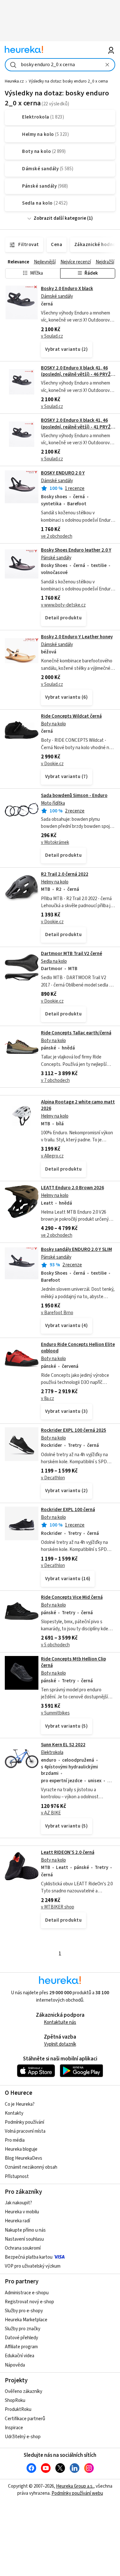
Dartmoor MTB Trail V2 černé (72, 954)
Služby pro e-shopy (24, 2311)
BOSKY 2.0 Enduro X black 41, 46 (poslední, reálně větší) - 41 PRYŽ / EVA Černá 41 (77, 427)
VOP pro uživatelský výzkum (33, 2266)
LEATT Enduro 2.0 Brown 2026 (72, 1188)
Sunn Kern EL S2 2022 (63, 1745)
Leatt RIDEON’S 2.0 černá (68, 1852)
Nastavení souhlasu (24, 2239)
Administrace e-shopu (27, 2293)
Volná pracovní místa (25, 2131)
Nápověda (15, 2365)
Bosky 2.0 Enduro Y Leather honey (77, 637)
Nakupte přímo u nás (25, 2230)
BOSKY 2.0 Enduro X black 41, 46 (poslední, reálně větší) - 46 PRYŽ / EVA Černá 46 (77, 375)
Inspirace (14, 2428)
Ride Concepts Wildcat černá (71, 716)
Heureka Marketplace (26, 2320)
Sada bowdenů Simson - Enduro (74, 796)
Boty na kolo (53, 724)
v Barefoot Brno (57, 1313)
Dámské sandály (57, 296)
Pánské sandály (56, 558)
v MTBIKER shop (58, 1907)
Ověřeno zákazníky (24, 2391)
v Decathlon (53, 1478)
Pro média (15, 2140)
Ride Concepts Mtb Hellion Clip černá (73, 1662)
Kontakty (14, 2113)
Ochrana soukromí (23, 2248)
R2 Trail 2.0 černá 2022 (65, 874)
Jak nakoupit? (18, 2203)
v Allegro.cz (52, 1156)
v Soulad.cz (52, 336)
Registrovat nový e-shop (29, 2302)
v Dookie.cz (52, 764)
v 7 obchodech (55, 1080)
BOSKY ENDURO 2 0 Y (63, 473)
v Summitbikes (55, 1713)
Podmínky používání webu (77, 2493)
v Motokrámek (55, 842)
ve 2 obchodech (57, 536)
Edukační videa (20, 2356)
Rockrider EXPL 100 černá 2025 (74, 1430)
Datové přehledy (21, 2338)
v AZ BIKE (51, 1813)
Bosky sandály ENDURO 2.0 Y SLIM (76, 1249)
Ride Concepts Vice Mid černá (72, 1597)
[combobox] (60, 65)
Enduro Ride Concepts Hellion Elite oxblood (78, 1348)
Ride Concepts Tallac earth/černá (76, 1033)
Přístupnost (17, 2177)
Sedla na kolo (54, 961)
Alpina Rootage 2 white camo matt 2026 (78, 1105)
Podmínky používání (24, 2122)
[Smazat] (108, 65)
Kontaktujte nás (60, 2022)
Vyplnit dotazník (60, 2044)
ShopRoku (15, 2400)
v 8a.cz (48, 1399)
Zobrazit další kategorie (60, 218)
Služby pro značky (23, 2329)
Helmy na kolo (55, 882)
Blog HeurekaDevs (24, 2158)
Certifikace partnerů (25, 2419)
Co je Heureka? (20, 2104)
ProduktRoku (18, 2409)
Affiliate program (21, 2347)
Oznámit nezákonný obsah (31, 2167)
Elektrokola (52, 1753)
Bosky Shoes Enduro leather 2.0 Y (76, 550)
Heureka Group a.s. (75, 2486)
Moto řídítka (53, 803)
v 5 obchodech (55, 1645)
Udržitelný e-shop (23, 2437)
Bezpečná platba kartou (29, 2257)
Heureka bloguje (21, 2149)
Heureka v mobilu (22, 2212)
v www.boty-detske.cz (63, 605)
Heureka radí (17, 2221)
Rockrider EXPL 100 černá (68, 1510)
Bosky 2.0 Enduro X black (67, 289)
